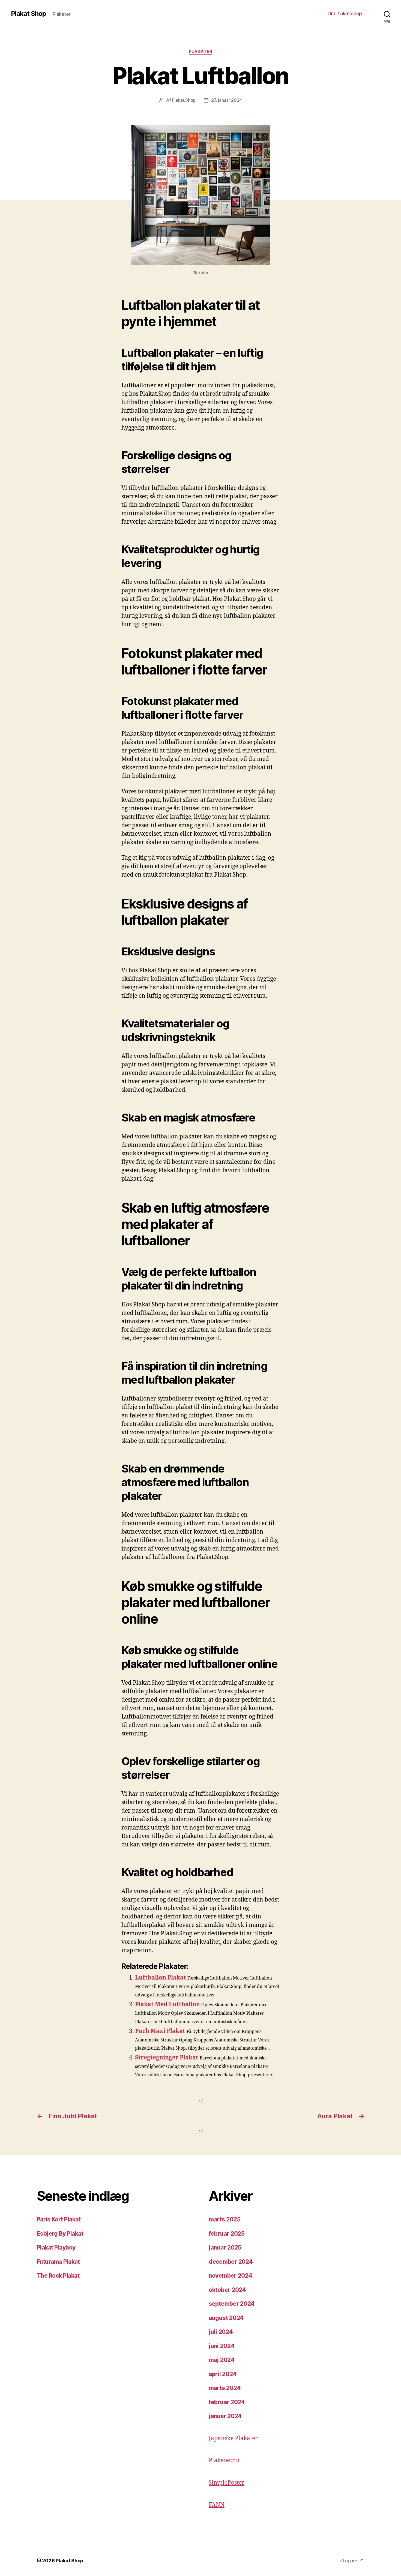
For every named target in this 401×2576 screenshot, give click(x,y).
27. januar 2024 (227, 100)
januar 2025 (225, 2247)
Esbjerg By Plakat (60, 2234)
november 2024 (231, 2276)
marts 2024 (225, 2388)
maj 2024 (222, 2360)
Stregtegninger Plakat (167, 2058)
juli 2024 (221, 2332)
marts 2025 (225, 2219)
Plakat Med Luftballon (167, 2004)
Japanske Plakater (233, 2438)
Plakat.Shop (184, 100)
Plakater (200, 52)
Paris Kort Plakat (59, 2219)
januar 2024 (225, 2416)
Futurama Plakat (58, 2262)
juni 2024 (222, 2346)
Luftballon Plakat (161, 1978)
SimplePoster (227, 2483)
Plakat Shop (29, 14)
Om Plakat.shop (345, 14)
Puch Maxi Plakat (160, 2031)
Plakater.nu (224, 2460)
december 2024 (231, 2262)
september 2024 (232, 2304)
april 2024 (223, 2374)
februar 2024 (227, 2402)
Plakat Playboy (56, 2247)
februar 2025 (227, 2234)
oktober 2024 (227, 2290)
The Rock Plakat (58, 2276)
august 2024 (226, 2318)
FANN (217, 2505)
